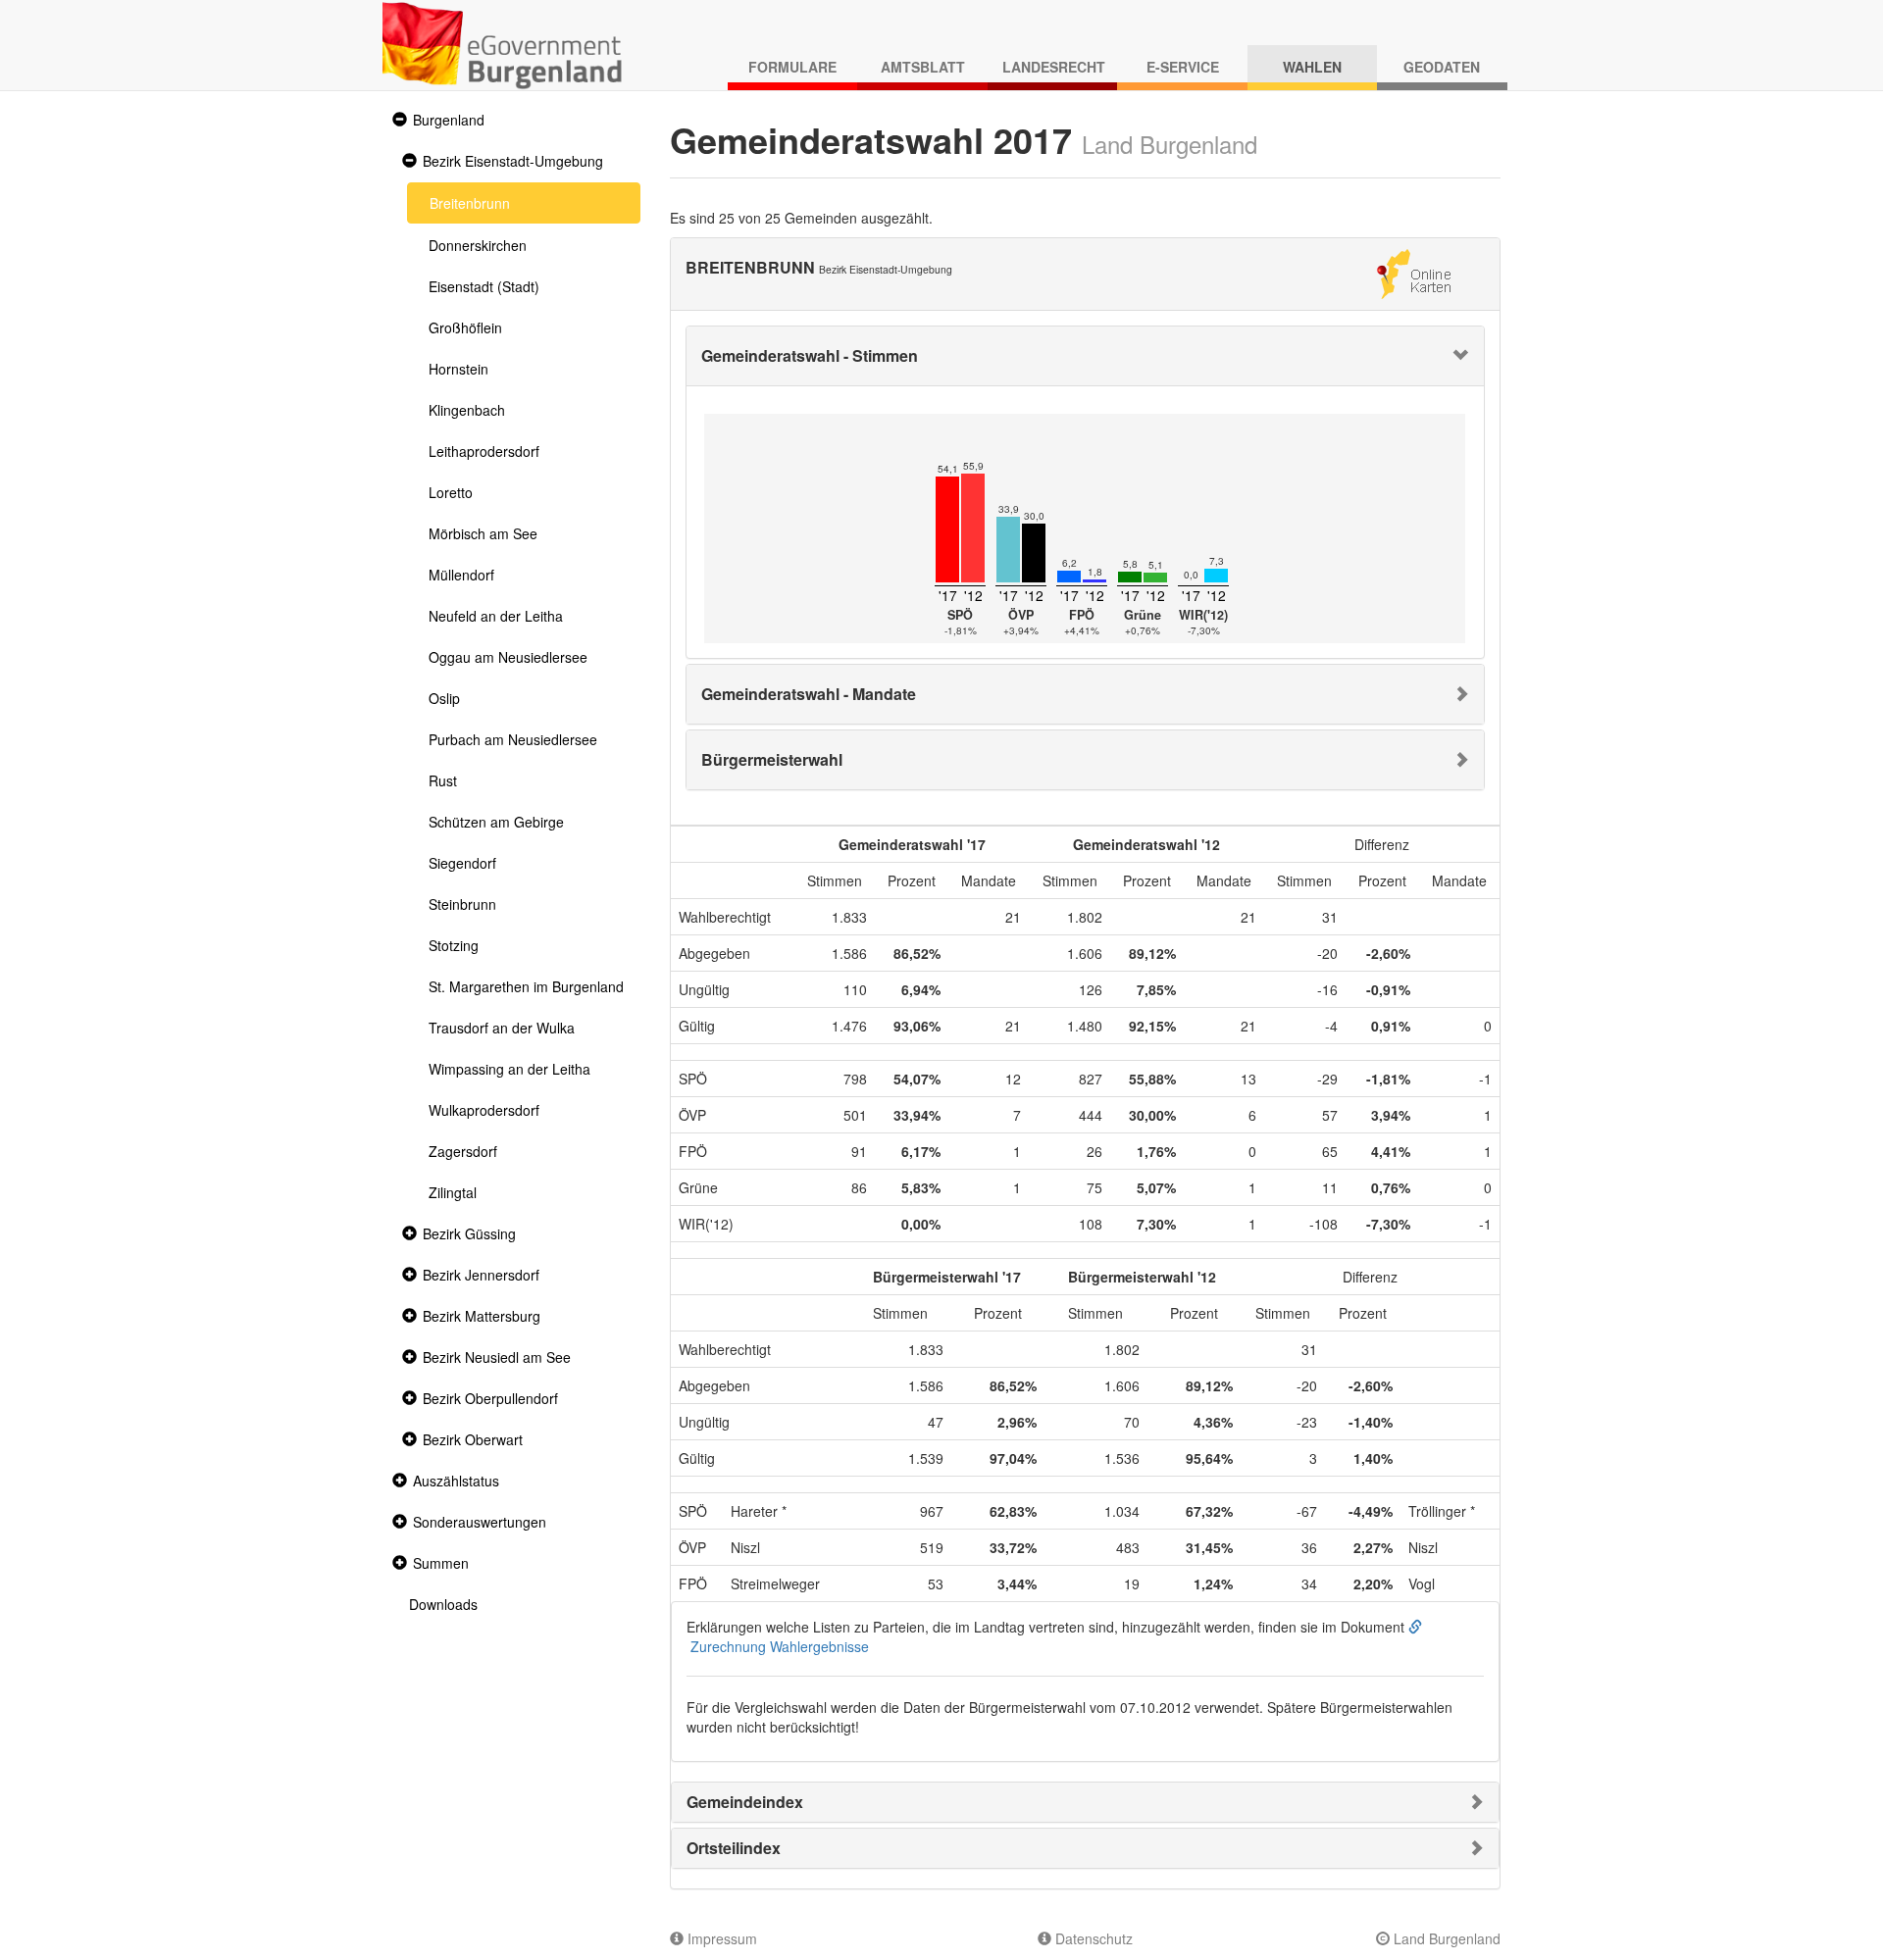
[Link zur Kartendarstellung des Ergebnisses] (1414, 272)
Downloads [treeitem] (443, 1604)
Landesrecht (1054, 67)
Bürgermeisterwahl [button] (772, 759)
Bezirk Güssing (469, 1233)
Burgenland (449, 120)
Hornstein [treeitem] (458, 369)
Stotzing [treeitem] (454, 945)
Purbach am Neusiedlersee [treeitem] (513, 739)
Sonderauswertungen (480, 1522)
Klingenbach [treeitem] (467, 410)
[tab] (1086, 356)
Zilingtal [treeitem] (453, 1192)
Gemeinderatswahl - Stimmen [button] (810, 355)
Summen (441, 1563)
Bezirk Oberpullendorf (490, 1398)
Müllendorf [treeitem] (461, 575)
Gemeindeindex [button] (745, 1802)
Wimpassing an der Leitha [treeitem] (509, 1069)
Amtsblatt (923, 67)
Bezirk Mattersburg (482, 1316)
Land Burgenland (1445, 1938)
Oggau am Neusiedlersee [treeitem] (508, 657)
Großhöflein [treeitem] (465, 327)
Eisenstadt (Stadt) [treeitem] (484, 286)
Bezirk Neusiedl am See (497, 1357)
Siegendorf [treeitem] (462, 863)
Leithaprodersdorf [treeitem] (484, 451)
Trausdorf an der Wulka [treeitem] (502, 1028)
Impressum (720, 1938)
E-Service (1183, 67)
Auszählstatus (456, 1481)
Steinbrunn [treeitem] (462, 904)
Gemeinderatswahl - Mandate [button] (809, 694)
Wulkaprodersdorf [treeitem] (484, 1110)
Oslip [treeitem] (444, 698)
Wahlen (1312, 67)
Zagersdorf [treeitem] (463, 1151)
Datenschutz (1092, 1938)
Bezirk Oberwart (473, 1439)
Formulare (792, 67)
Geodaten (1442, 67)
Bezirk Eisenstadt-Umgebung (513, 161)
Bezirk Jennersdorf (481, 1275)
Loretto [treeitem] (451, 492)
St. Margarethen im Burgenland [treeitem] (526, 986)
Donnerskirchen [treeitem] (478, 245)
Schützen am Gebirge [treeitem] (496, 822)
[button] (397, 120)
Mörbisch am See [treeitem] (483, 533)
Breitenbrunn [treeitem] (470, 203)
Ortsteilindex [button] (734, 1848)
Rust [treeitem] (443, 780)
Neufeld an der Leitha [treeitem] (496, 616)
